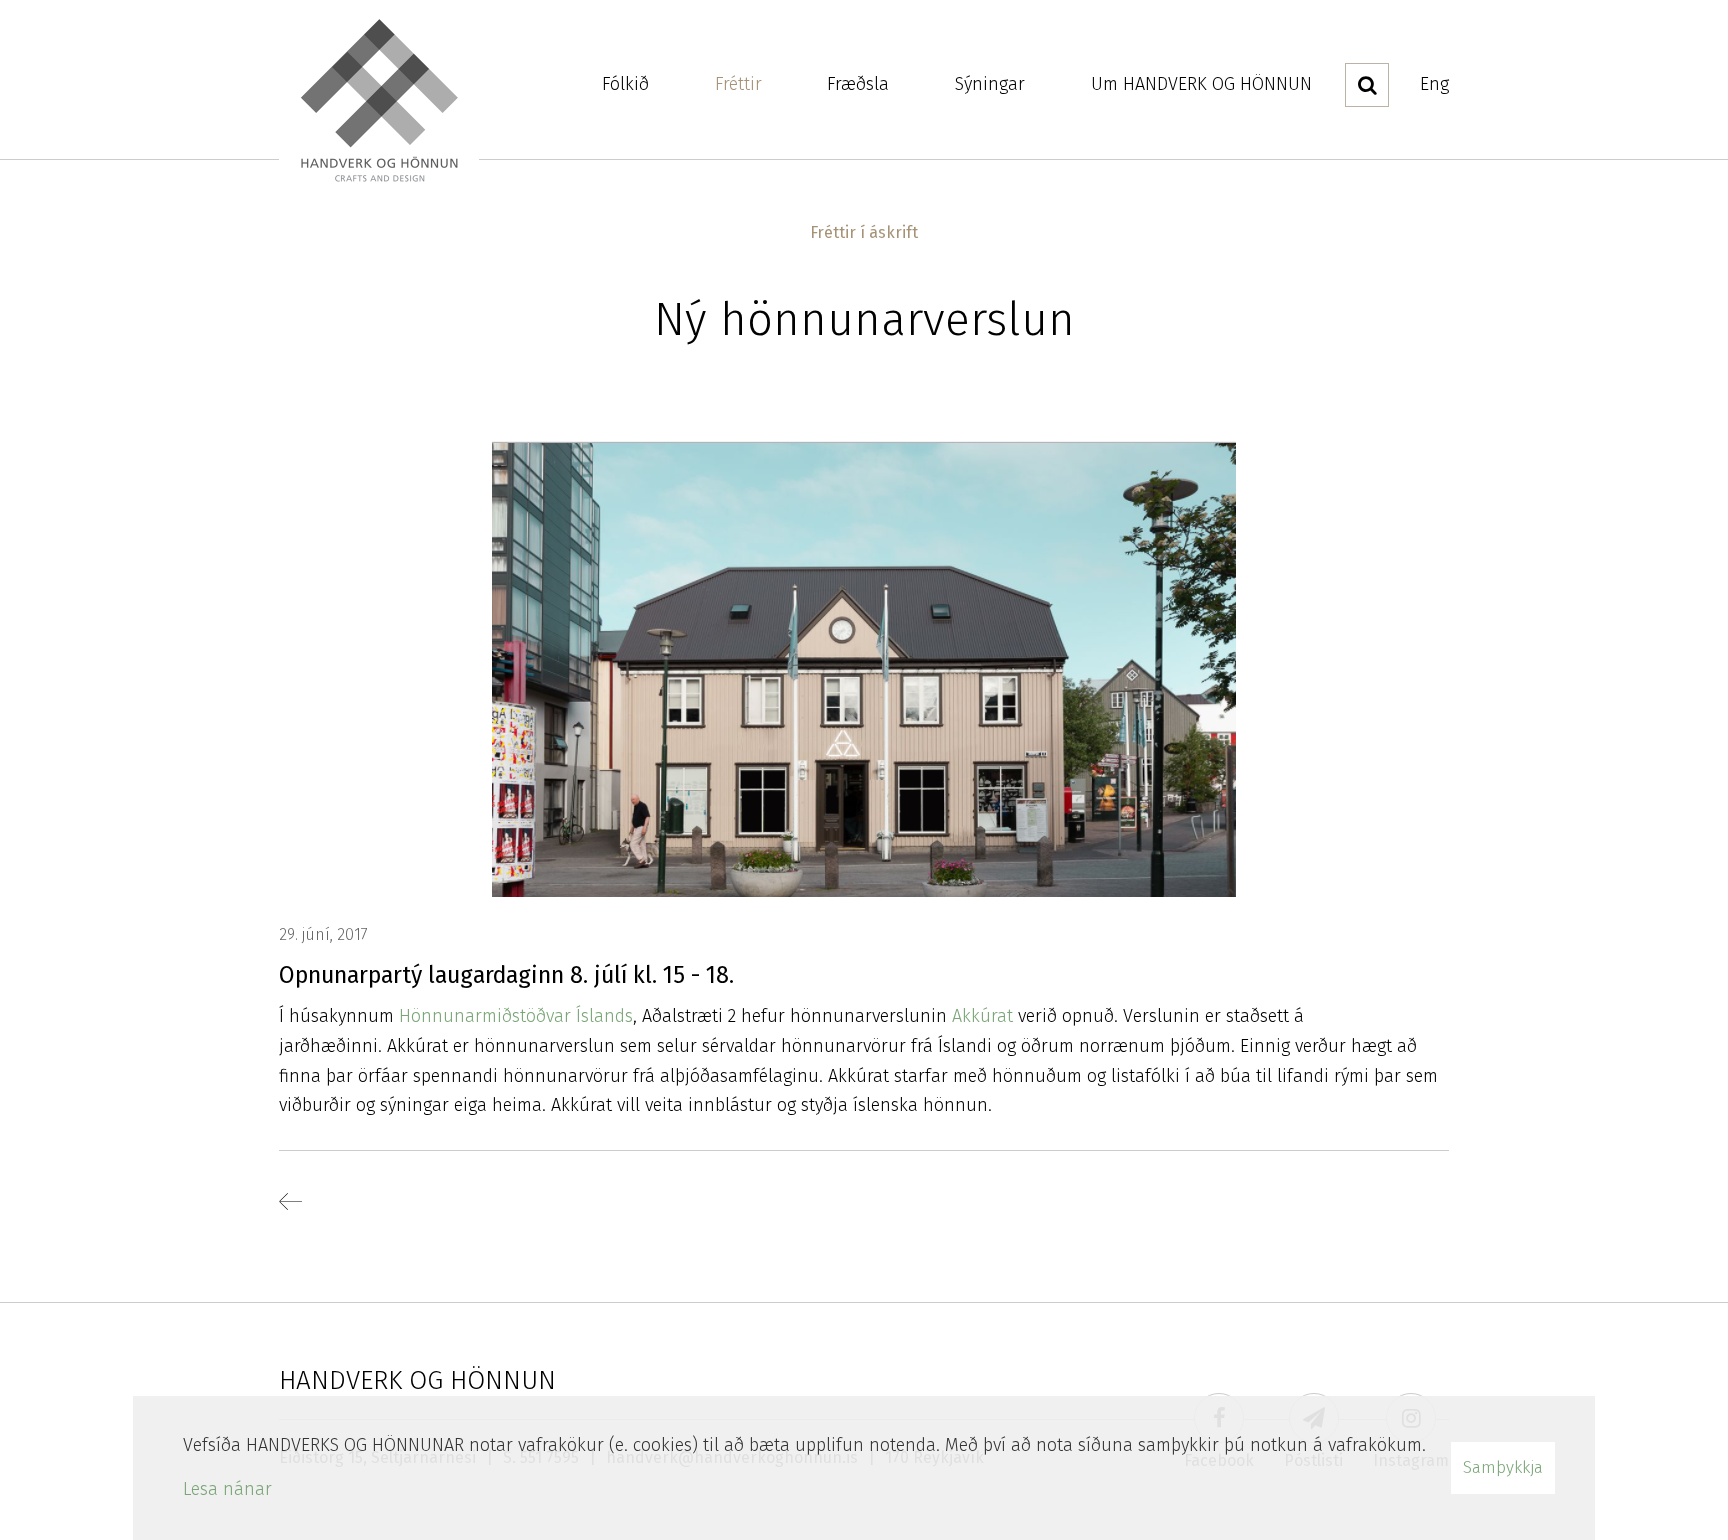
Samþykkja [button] (1503, 1467)
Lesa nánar (227, 1489)
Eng (1434, 84)
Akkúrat (985, 1016)
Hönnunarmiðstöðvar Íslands (516, 1016)
